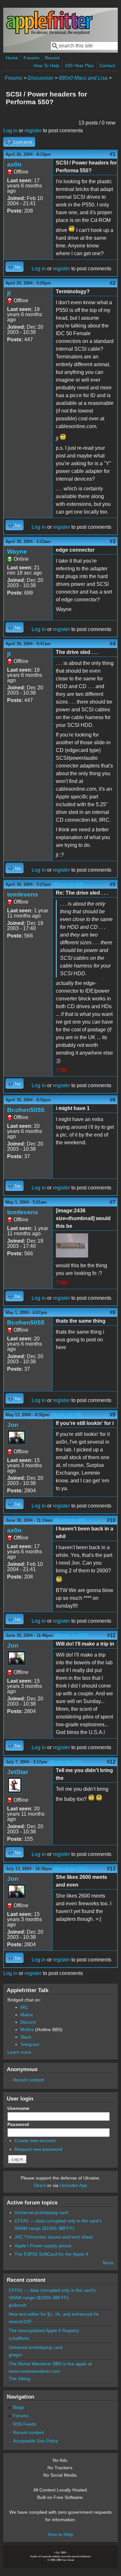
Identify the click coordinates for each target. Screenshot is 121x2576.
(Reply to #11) (66, 1762)
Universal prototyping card (41, 2212)
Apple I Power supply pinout (43, 2246)
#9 (113, 1415)
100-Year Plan (79, 65)
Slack (26, 2037)
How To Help (46, 65)
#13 (111, 1869)
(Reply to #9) (70, 1520)
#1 (113, 154)
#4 (113, 644)
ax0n (14, 164)
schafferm (19, 2338)
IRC (24, 2007)
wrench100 (20, 2321)
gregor (15, 2355)
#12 (111, 1762)
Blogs (19, 2407)
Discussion (40, 78)
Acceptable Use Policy (35, 2441)
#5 (113, 884)
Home (12, 58)
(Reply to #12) (70, 1869)
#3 (113, 541)
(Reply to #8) (66, 1415)
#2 (113, 283)
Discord (28, 2022)
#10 (111, 1520)
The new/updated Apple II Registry (44, 2330)
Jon (13, 1425)
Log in (10, 130)
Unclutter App (73, 2185)
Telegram (30, 2044)
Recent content (28, 2080)
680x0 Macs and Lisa (83, 78)
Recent (52, 58)
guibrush (18, 2305)
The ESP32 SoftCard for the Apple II (51, 2254)
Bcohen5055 (26, 1110)
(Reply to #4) (68, 884)
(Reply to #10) (71, 1635)
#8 (113, 1313)
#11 (111, 1635)
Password (20, 2124)
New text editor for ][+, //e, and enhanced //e (54, 2314)
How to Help (60, 2534)
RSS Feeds (25, 2424)
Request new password (38, 2149)
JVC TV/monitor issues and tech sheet (54, 2237)
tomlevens (23, 894)
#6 (113, 1100)
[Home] (49, 33)
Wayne (17, 551)
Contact (107, 65)
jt (9, 293)
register (33, 130)
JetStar (18, 1772)
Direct (40, 2185)
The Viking (20, 2379)
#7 (113, 1202)
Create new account (35, 2140)
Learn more (19, 2052)
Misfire (27, 2030)
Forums (31, 58)
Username (20, 2108)
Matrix (27, 2015)
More (108, 2263)
